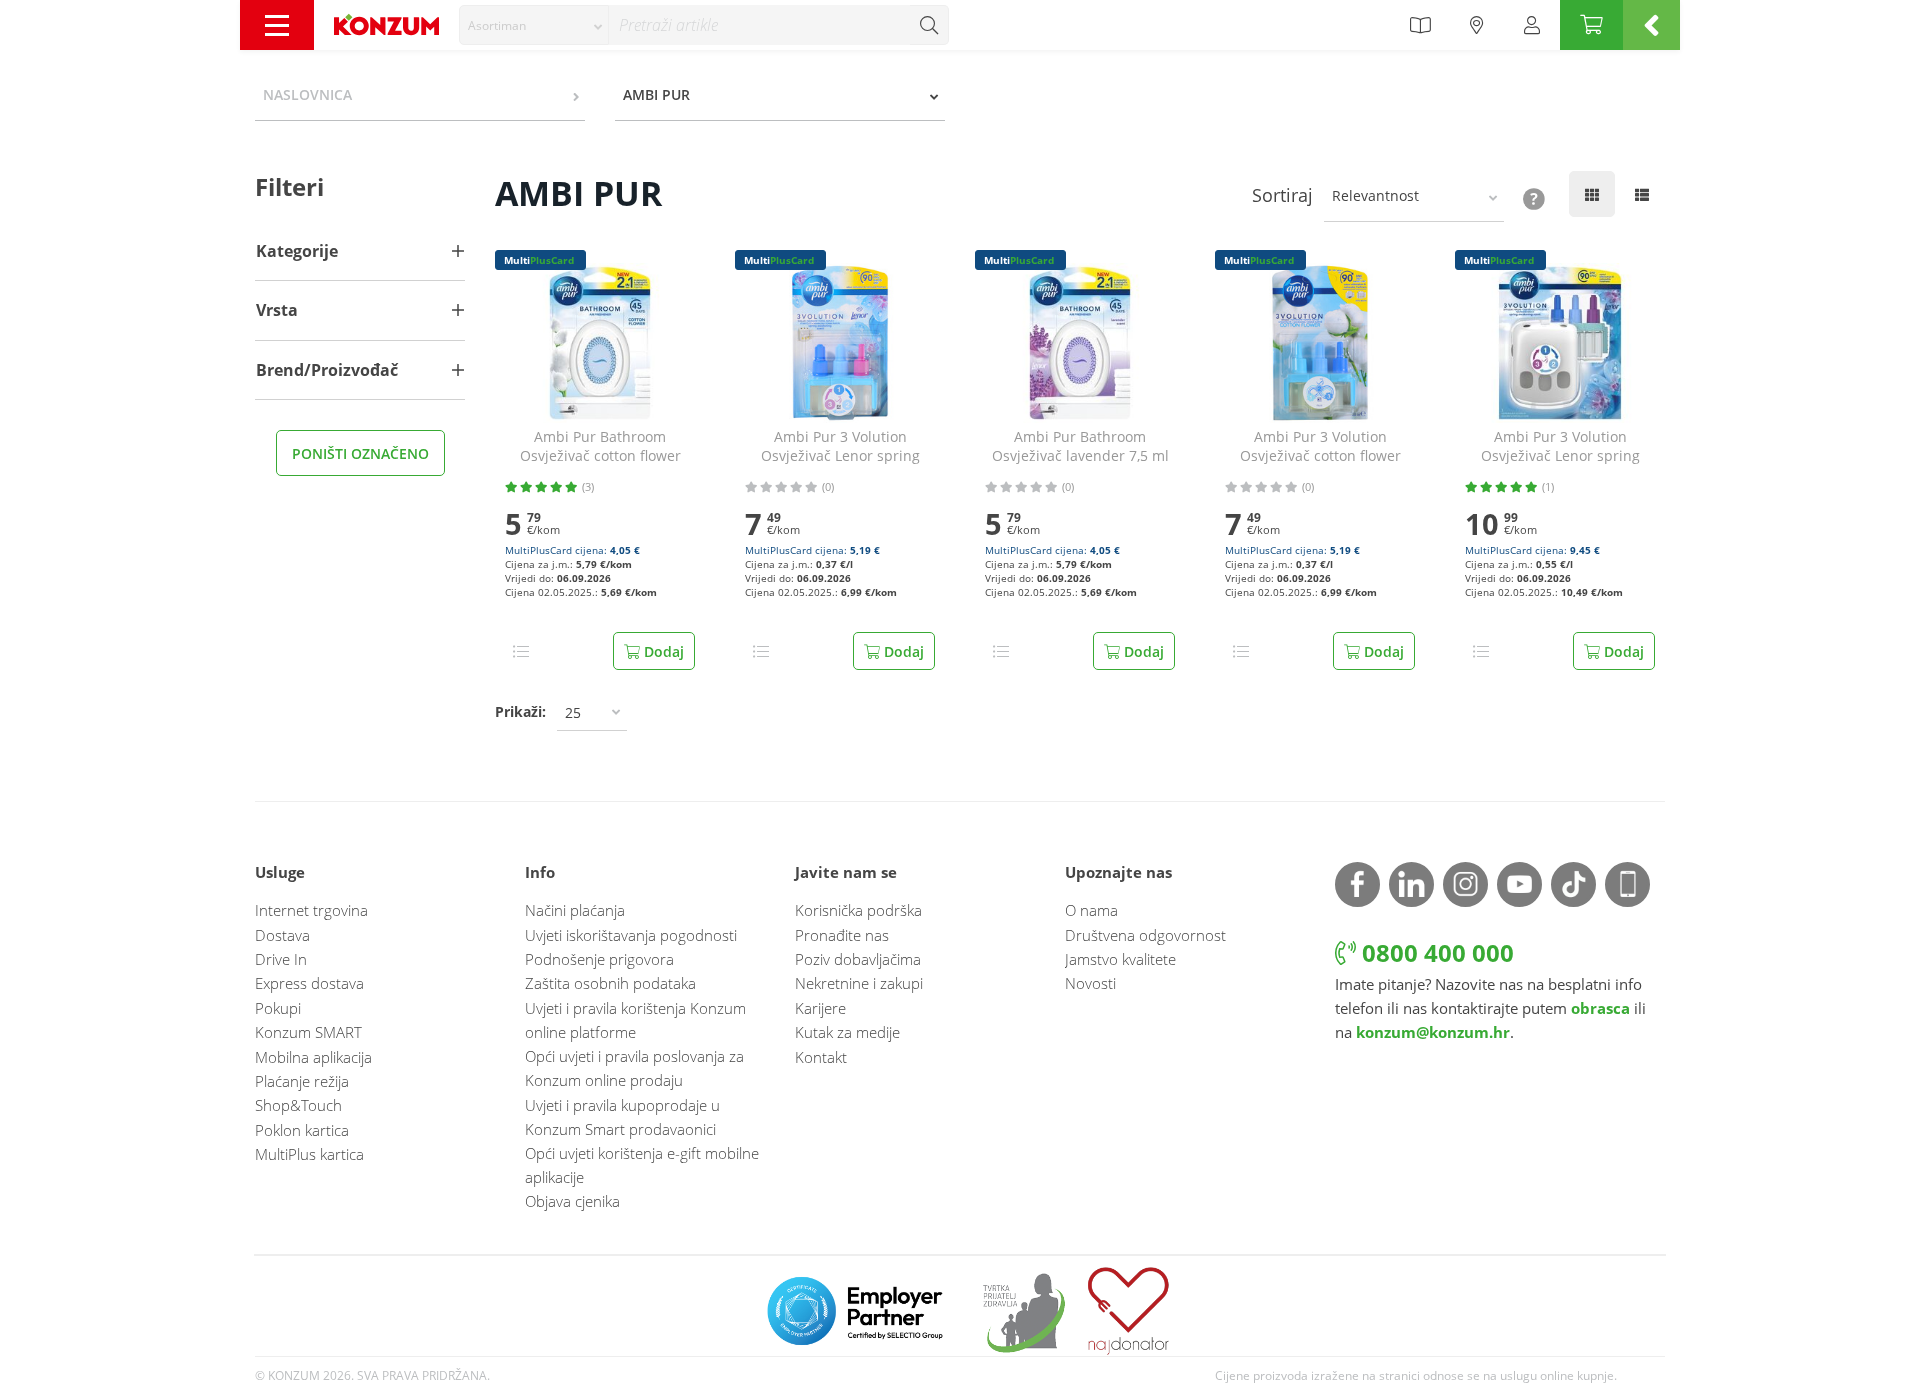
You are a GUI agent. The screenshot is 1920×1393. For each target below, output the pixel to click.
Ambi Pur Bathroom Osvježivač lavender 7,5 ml (1080, 446)
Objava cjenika (572, 1201)
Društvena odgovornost (1145, 935)
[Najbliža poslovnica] (1477, 25)
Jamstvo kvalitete (1120, 959)
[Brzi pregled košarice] (1651, 25)
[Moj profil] (1532, 25)
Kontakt (821, 1057)
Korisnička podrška (858, 910)
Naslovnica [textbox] (307, 94)
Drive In (281, 959)
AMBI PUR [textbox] (656, 94)
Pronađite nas (842, 935)
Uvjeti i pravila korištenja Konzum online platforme (635, 1020)
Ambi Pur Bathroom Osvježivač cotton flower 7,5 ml (600, 447)
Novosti (1090, 983)
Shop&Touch (298, 1105)
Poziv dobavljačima (858, 959)
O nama (1091, 910)
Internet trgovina (311, 910)
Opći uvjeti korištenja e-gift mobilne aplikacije (642, 1165)
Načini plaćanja (575, 910)
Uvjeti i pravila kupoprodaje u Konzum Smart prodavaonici (622, 1117)
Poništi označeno (360, 453)
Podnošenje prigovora (599, 959)
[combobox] (534, 25)
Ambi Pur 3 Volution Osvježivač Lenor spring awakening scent (1560, 447)
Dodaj (662, 651)
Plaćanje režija (302, 1081)
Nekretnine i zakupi (859, 983)
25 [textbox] (573, 712)
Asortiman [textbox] (497, 25)
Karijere (820, 1008)
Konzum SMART (308, 1032)
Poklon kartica (302, 1130)
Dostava (282, 935)
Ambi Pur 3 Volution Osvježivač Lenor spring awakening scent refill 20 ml (840, 447)
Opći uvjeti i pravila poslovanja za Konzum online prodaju (634, 1068)
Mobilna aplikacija (313, 1057)
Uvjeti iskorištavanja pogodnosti (631, 935)
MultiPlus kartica (309, 1154)
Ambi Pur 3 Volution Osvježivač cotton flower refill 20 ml (1320, 447)
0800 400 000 (1435, 952)
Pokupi (278, 1008)
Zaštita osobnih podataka (610, 983)
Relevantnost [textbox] (1375, 195)
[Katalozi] (1420, 25)
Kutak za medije (847, 1032)
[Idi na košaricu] (1591, 25)
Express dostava (309, 983)
